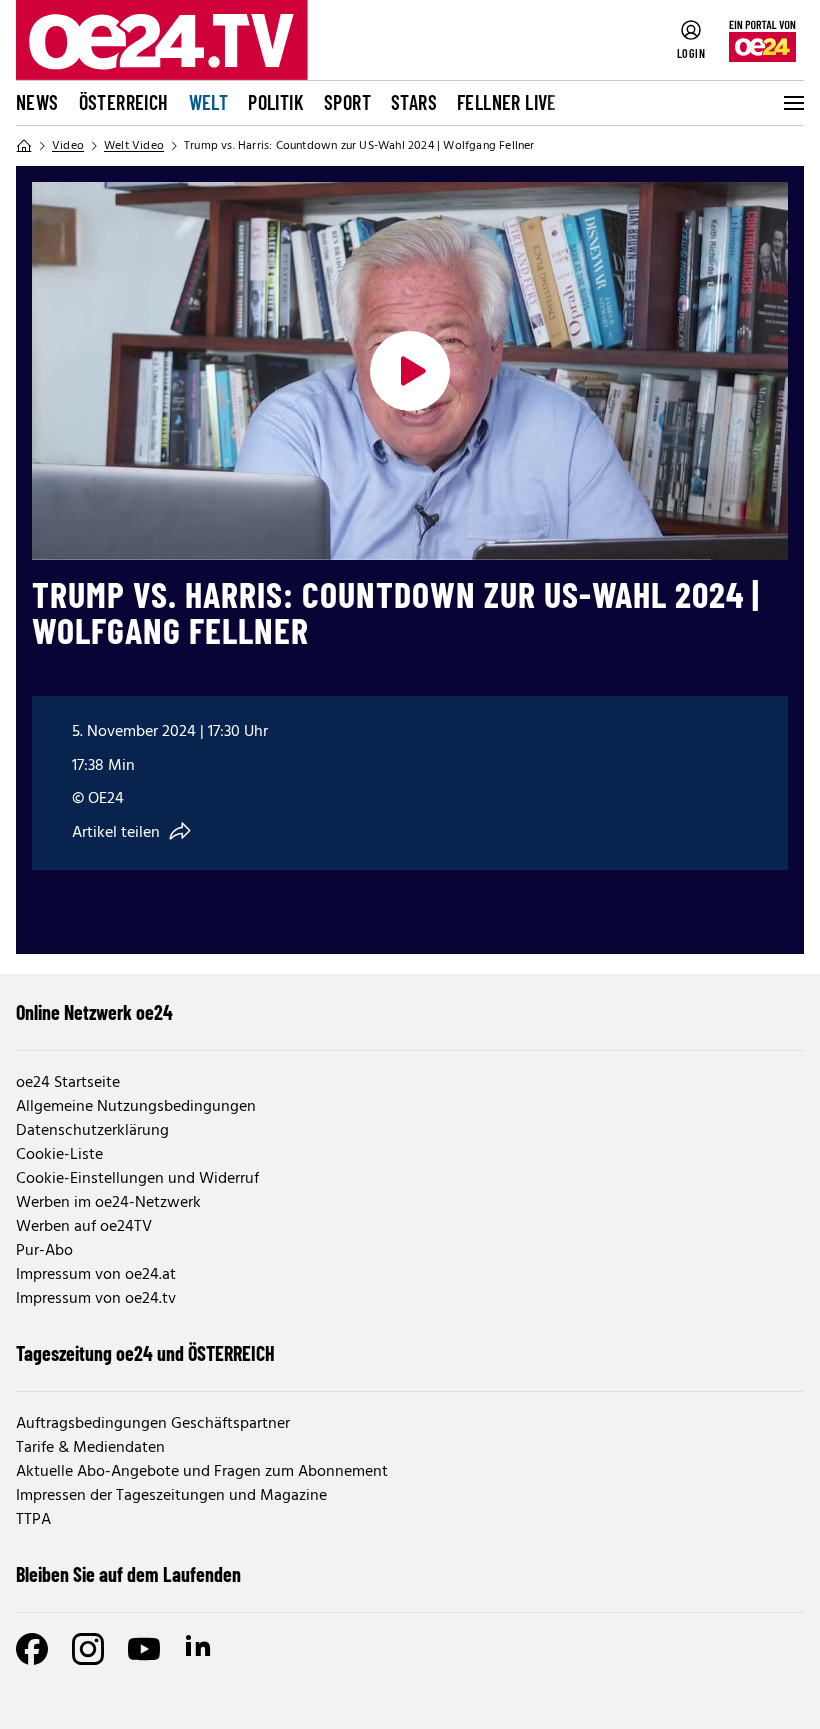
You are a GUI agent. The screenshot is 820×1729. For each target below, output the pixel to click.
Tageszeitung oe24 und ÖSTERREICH (145, 1353)
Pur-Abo (44, 1251)
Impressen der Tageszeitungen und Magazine (171, 1496)
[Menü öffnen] (792, 103)
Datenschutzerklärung (92, 1131)
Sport (347, 102)
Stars (414, 102)
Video (68, 146)
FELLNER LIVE (507, 102)
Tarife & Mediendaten (90, 1448)
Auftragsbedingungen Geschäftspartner (153, 1424)
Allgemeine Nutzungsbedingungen (136, 1107)
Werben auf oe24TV (84, 1227)
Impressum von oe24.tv (96, 1299)
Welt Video (134, 146)
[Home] (24, 146)
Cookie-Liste (59, 1155)
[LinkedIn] (200, 1649)
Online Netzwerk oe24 (94, 1012)
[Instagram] (88, 1649)
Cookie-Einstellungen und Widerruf (137, 1179)
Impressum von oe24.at (96, 1275)
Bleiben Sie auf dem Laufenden (128, 1574)
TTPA (33, 1520)
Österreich (124, 102)
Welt (209, 102)
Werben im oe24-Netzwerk (108, 1203)
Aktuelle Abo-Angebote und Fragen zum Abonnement (202, 1472)
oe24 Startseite (68, 1083)
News (37, 102)
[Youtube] (144, 1649)
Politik (276, 102)
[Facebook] (32, 1649)
